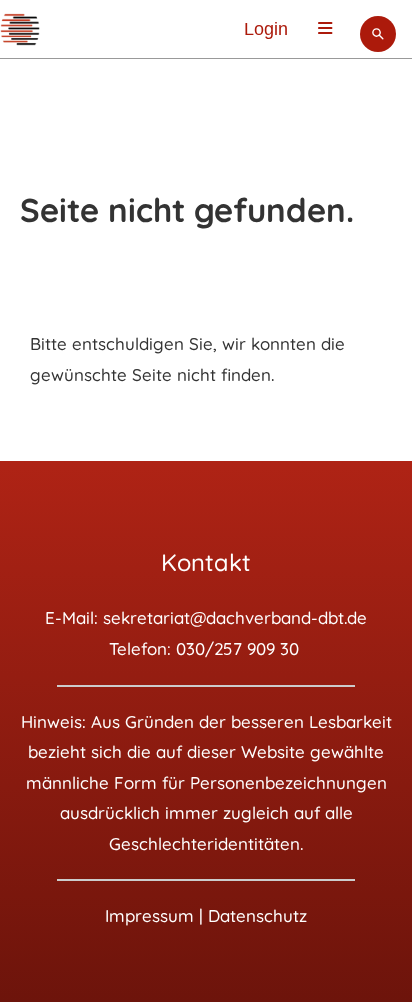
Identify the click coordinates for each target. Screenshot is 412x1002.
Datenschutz (257, 915)
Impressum (149, 915)
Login (266, 29)
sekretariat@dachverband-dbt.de (235, 617)
